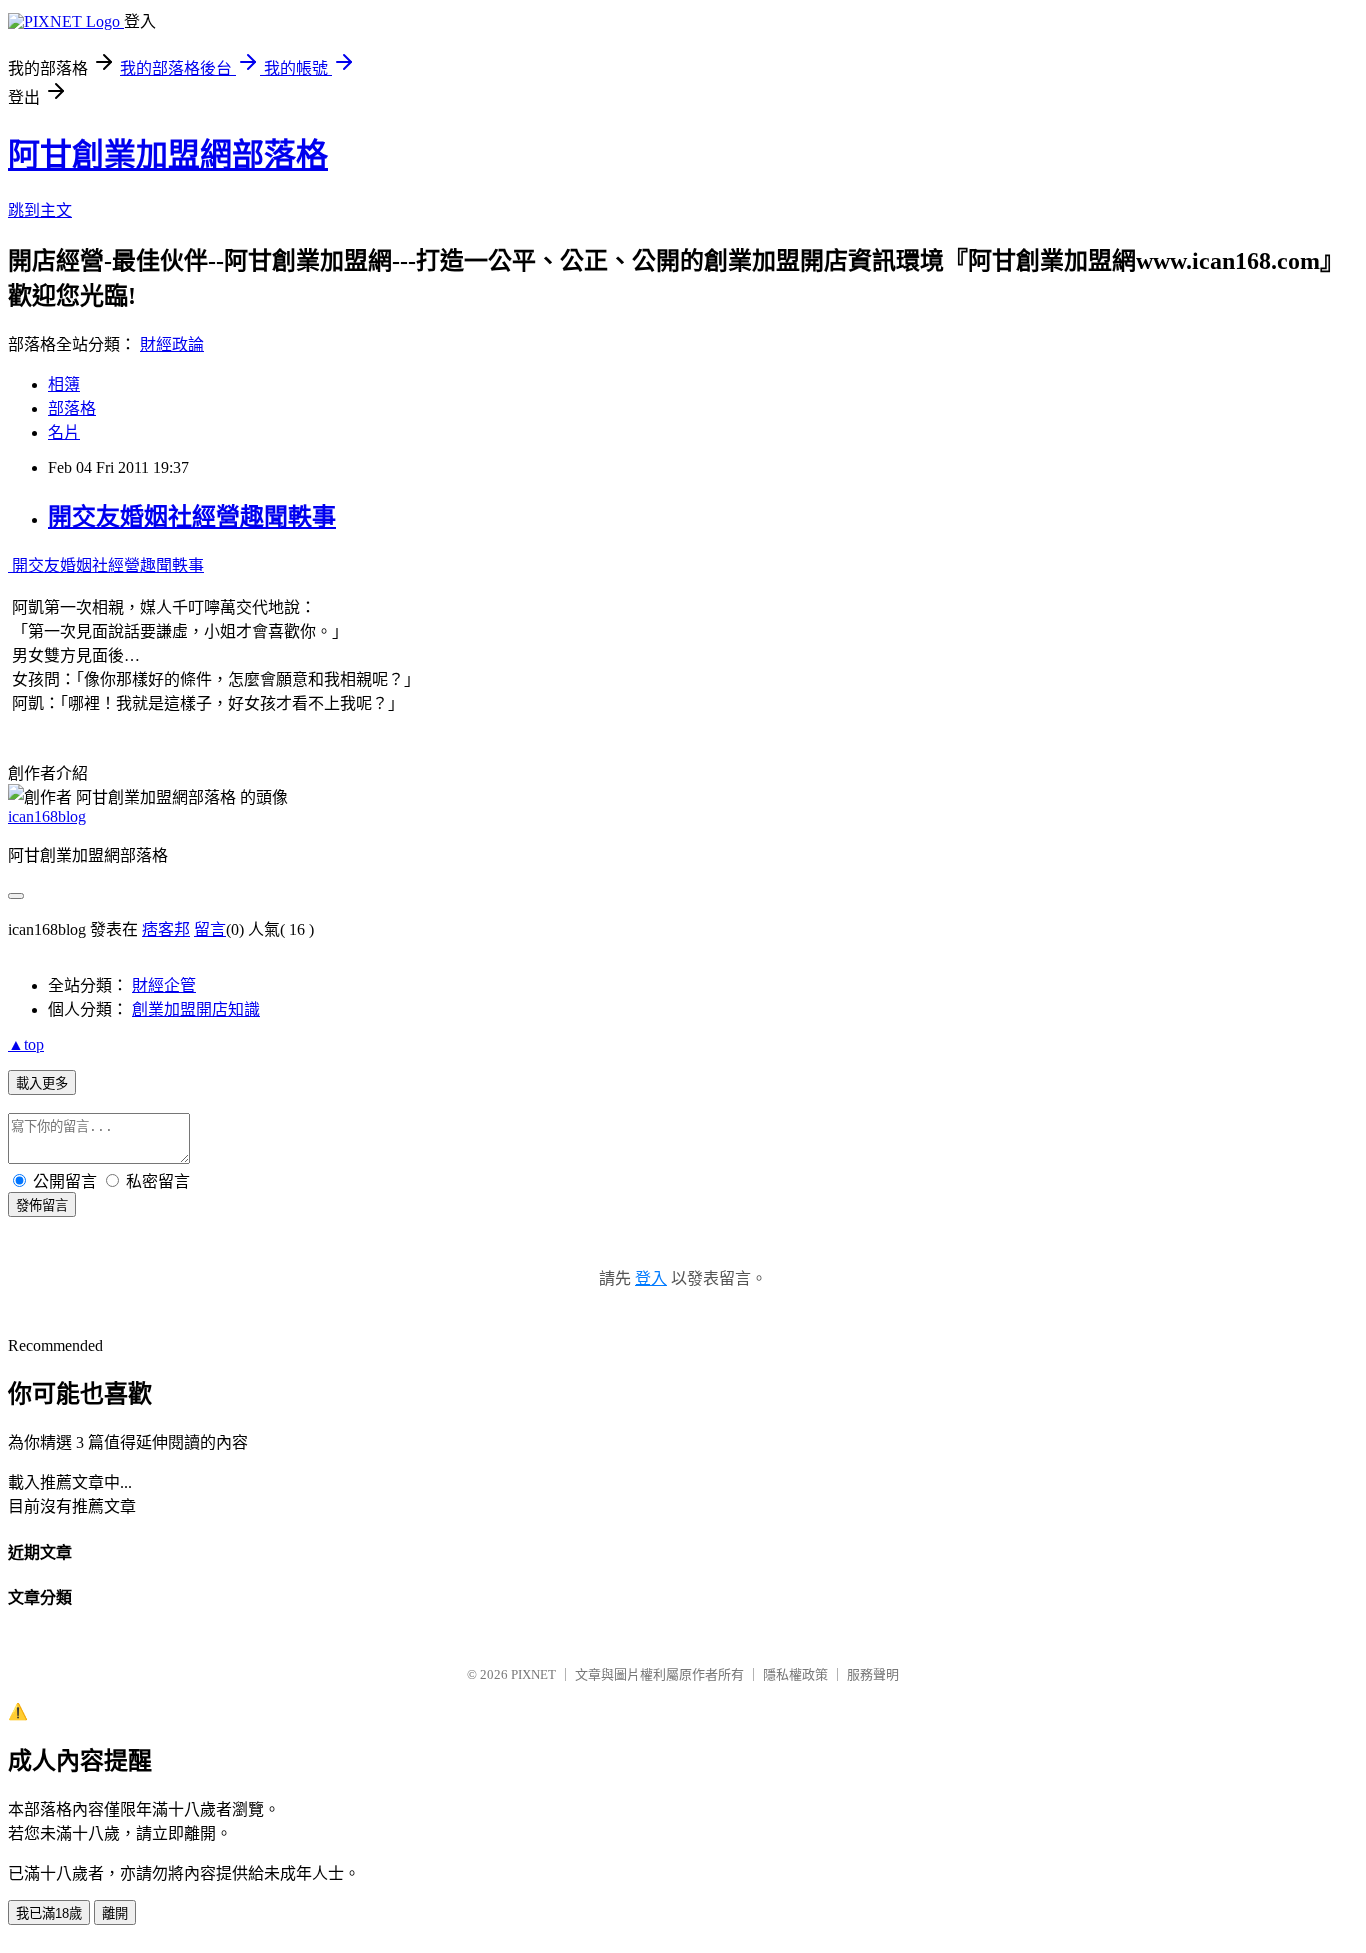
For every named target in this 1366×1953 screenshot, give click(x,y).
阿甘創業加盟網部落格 (168, 155)
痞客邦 (166, 929)
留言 (210, 929)
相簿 (64, 384)
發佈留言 (42, 1205)
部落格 (72, 408)
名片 (64, 432)
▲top (26, 1044)
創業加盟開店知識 (196, 1009)
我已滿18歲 (49, 1913)
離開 (115, 1913)
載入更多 (42, 1083)
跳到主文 (40, 210)
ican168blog (47, 816)
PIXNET (533, 1674)
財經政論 (172, 344)
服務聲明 (873, 1674)
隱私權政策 (795, 1674)
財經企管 (164, 985)
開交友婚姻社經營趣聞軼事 (192, 517)
